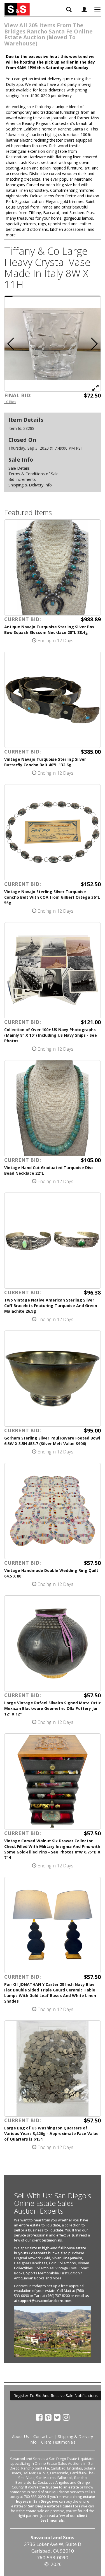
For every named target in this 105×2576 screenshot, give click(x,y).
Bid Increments (22, 479)
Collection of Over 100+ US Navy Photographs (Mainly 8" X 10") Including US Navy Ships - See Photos (51, 1035)
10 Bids (10, 402)
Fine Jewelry (72, 2258)
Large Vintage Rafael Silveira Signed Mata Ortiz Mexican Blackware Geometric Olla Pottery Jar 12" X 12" (53, 1708)
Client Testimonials (58, 2442)
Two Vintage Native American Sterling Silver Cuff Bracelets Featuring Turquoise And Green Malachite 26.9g (51, 1306)
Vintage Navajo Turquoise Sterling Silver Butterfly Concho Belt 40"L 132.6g (45, 762)
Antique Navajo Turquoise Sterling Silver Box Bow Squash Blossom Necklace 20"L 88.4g (49, 630)
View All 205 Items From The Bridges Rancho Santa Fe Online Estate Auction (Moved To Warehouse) (48, 34)
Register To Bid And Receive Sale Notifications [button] (56, 2396)
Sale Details (19, 468)
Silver (56, 2258)
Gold (46, 2258)
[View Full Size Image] (95, 387)
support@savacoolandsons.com (45, 2301)
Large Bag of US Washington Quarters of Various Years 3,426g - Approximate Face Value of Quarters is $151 (51, 2133)
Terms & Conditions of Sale (33, 474)
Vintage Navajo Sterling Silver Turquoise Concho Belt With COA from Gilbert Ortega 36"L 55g (52, 897)
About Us (20, 2436)
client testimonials (47, 2240)
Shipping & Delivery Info (30, 485)
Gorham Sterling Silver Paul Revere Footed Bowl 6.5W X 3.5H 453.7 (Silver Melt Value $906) (52, 1441)
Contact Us (43, 2436)
